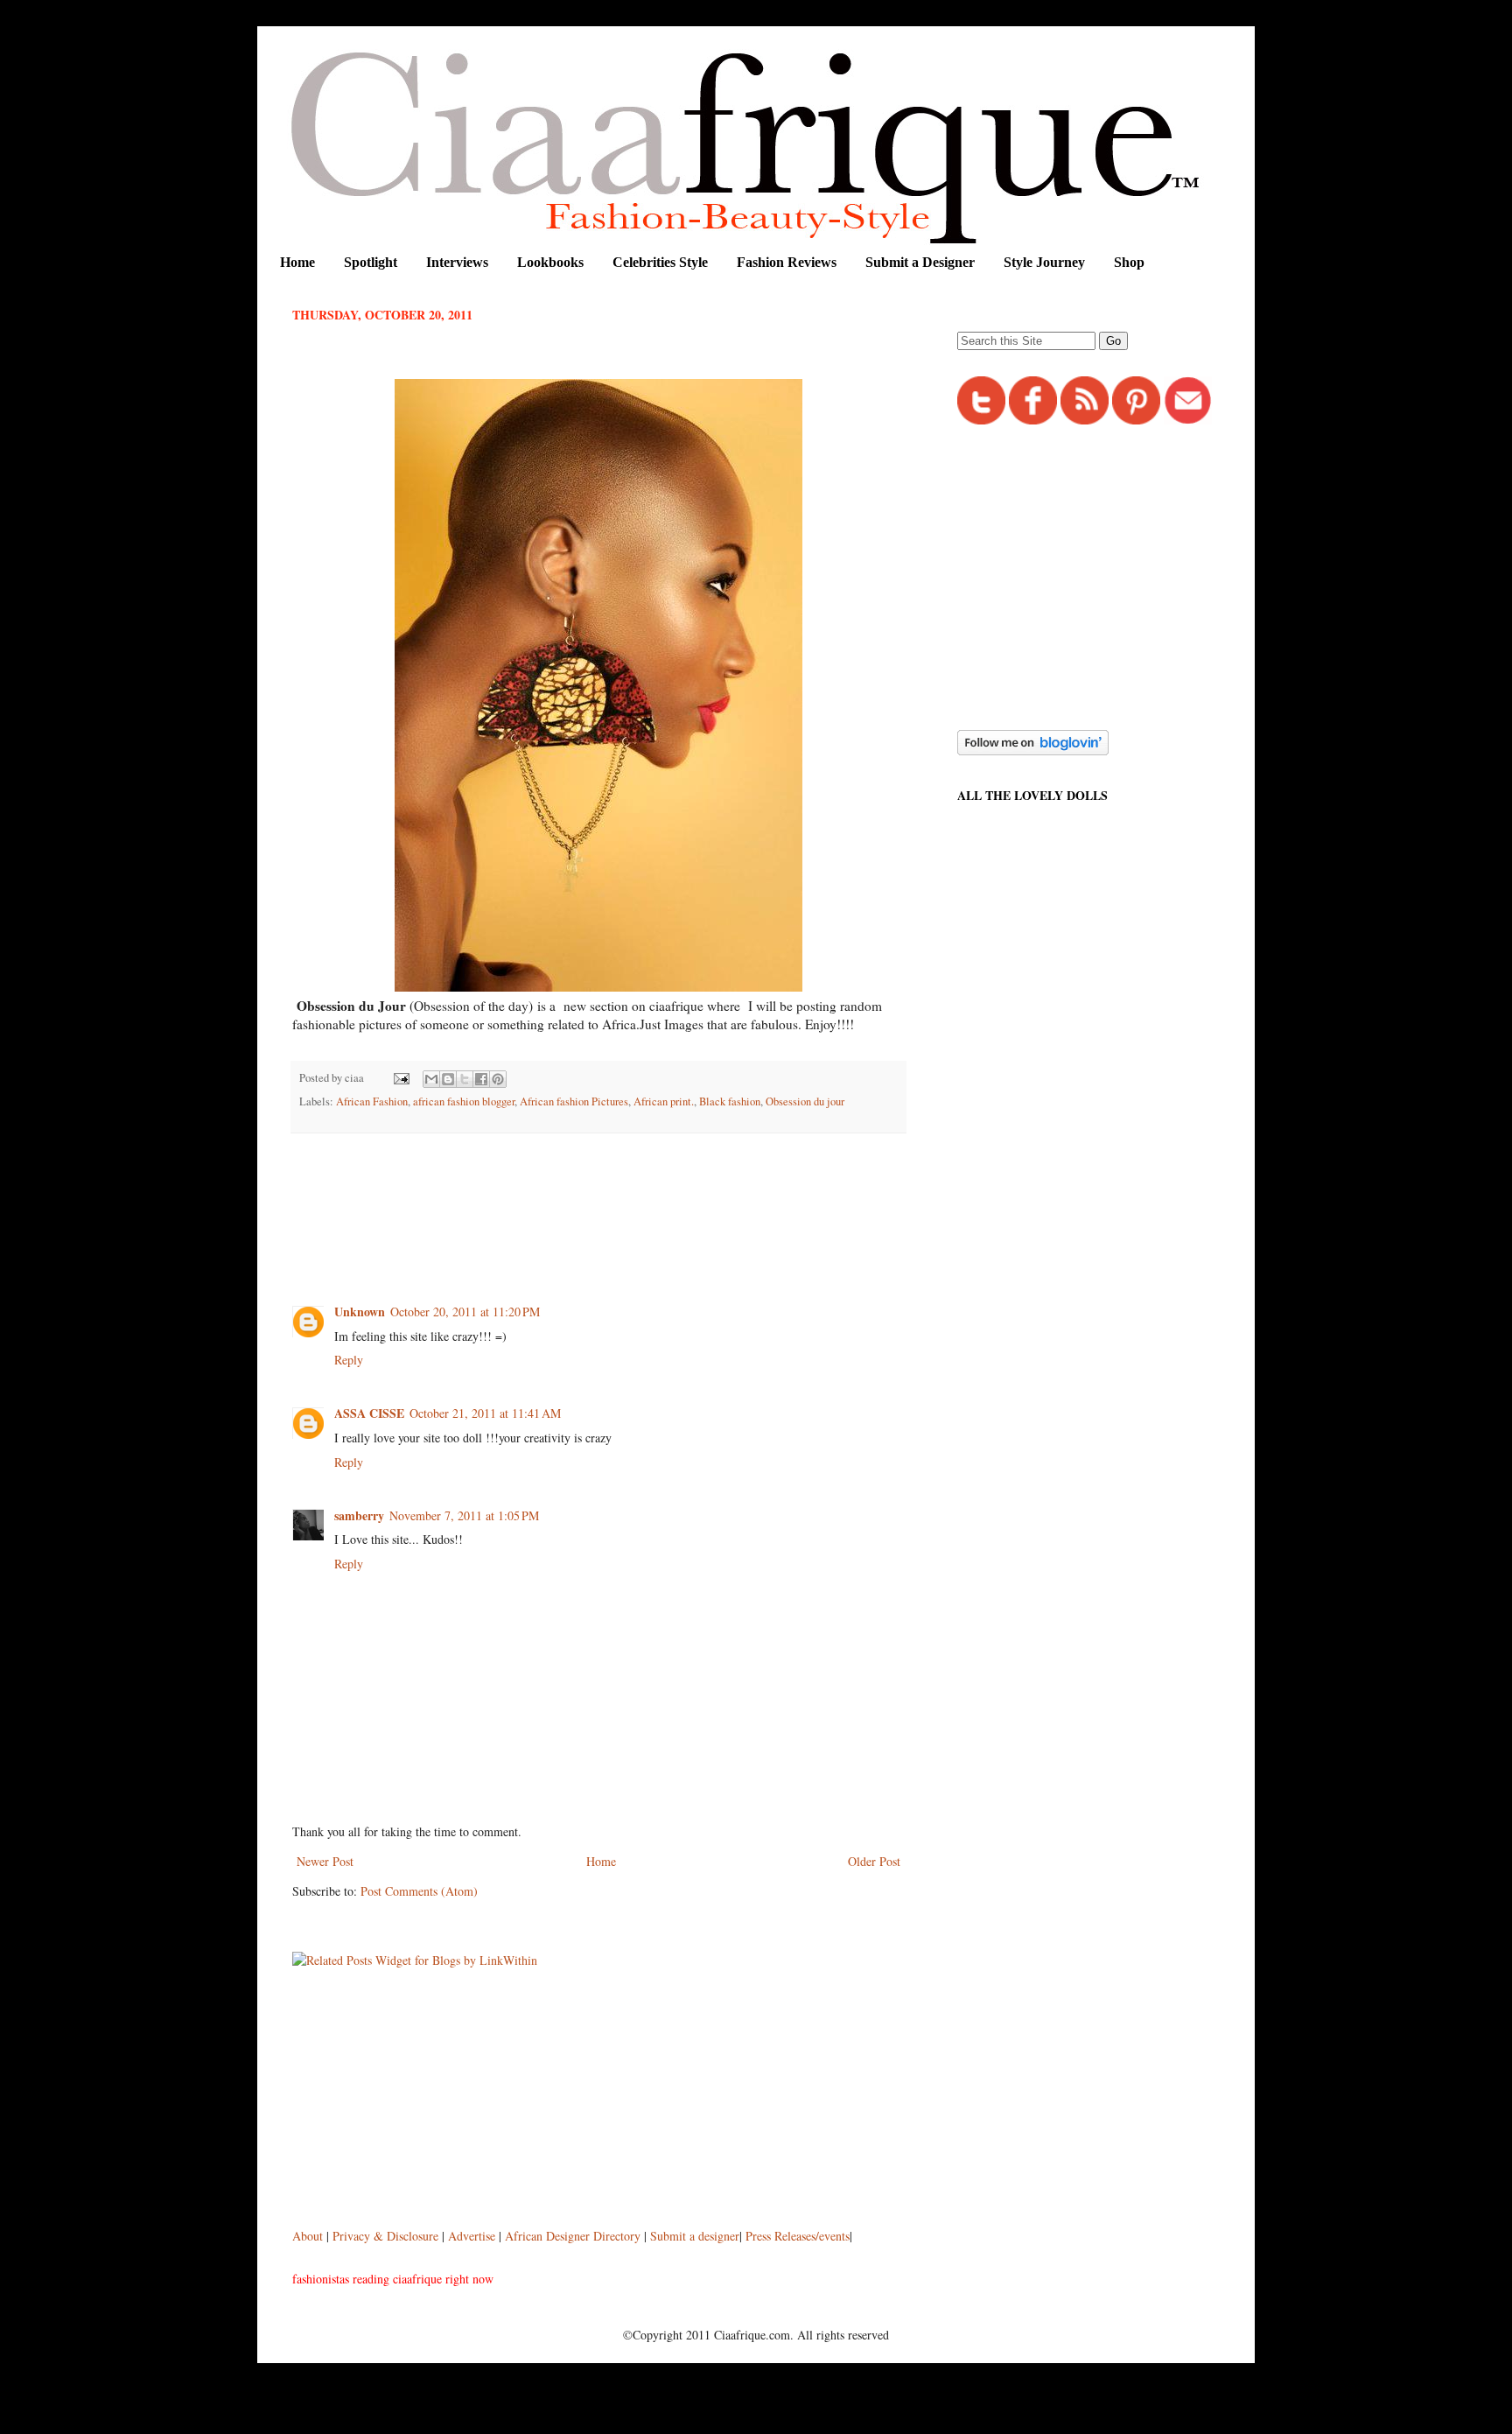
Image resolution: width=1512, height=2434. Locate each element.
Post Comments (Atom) (419, 1891)
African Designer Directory (573, 2236)
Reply (349, 1360)
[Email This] (431, 1079)
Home (297, 262)
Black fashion (730, 1101)
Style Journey (1044, 262)
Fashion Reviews (787, 262)
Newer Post (325, 1861)
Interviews (457, 262)
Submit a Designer (920, 262)
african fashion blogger (464, 1101)
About (309, 2236)
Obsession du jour (805, 1101)
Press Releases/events (798, 2236)
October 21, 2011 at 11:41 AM (485, 1413)
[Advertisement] (611, 1195)
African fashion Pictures (574, 1101)
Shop (1129, 262)
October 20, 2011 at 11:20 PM (465, 1312)
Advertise (473, 2236)
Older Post (874, 1861)
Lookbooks (550, 262)
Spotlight (371, 262)
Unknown (360, 1312)
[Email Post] (400, 1078)
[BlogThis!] (448, 1079)
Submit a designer (695, 2236)
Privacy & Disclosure (387, 2236)
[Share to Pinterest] (498, 1079)
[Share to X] (465, 1079)
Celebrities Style (660, 262)
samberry (359, 1515)
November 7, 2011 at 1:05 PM (464, 1515)
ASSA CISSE (369, 1413)
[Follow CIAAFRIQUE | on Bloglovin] (1033, 751)
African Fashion (372, 1101)
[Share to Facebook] (481, 1079)
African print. (664, 1101)
